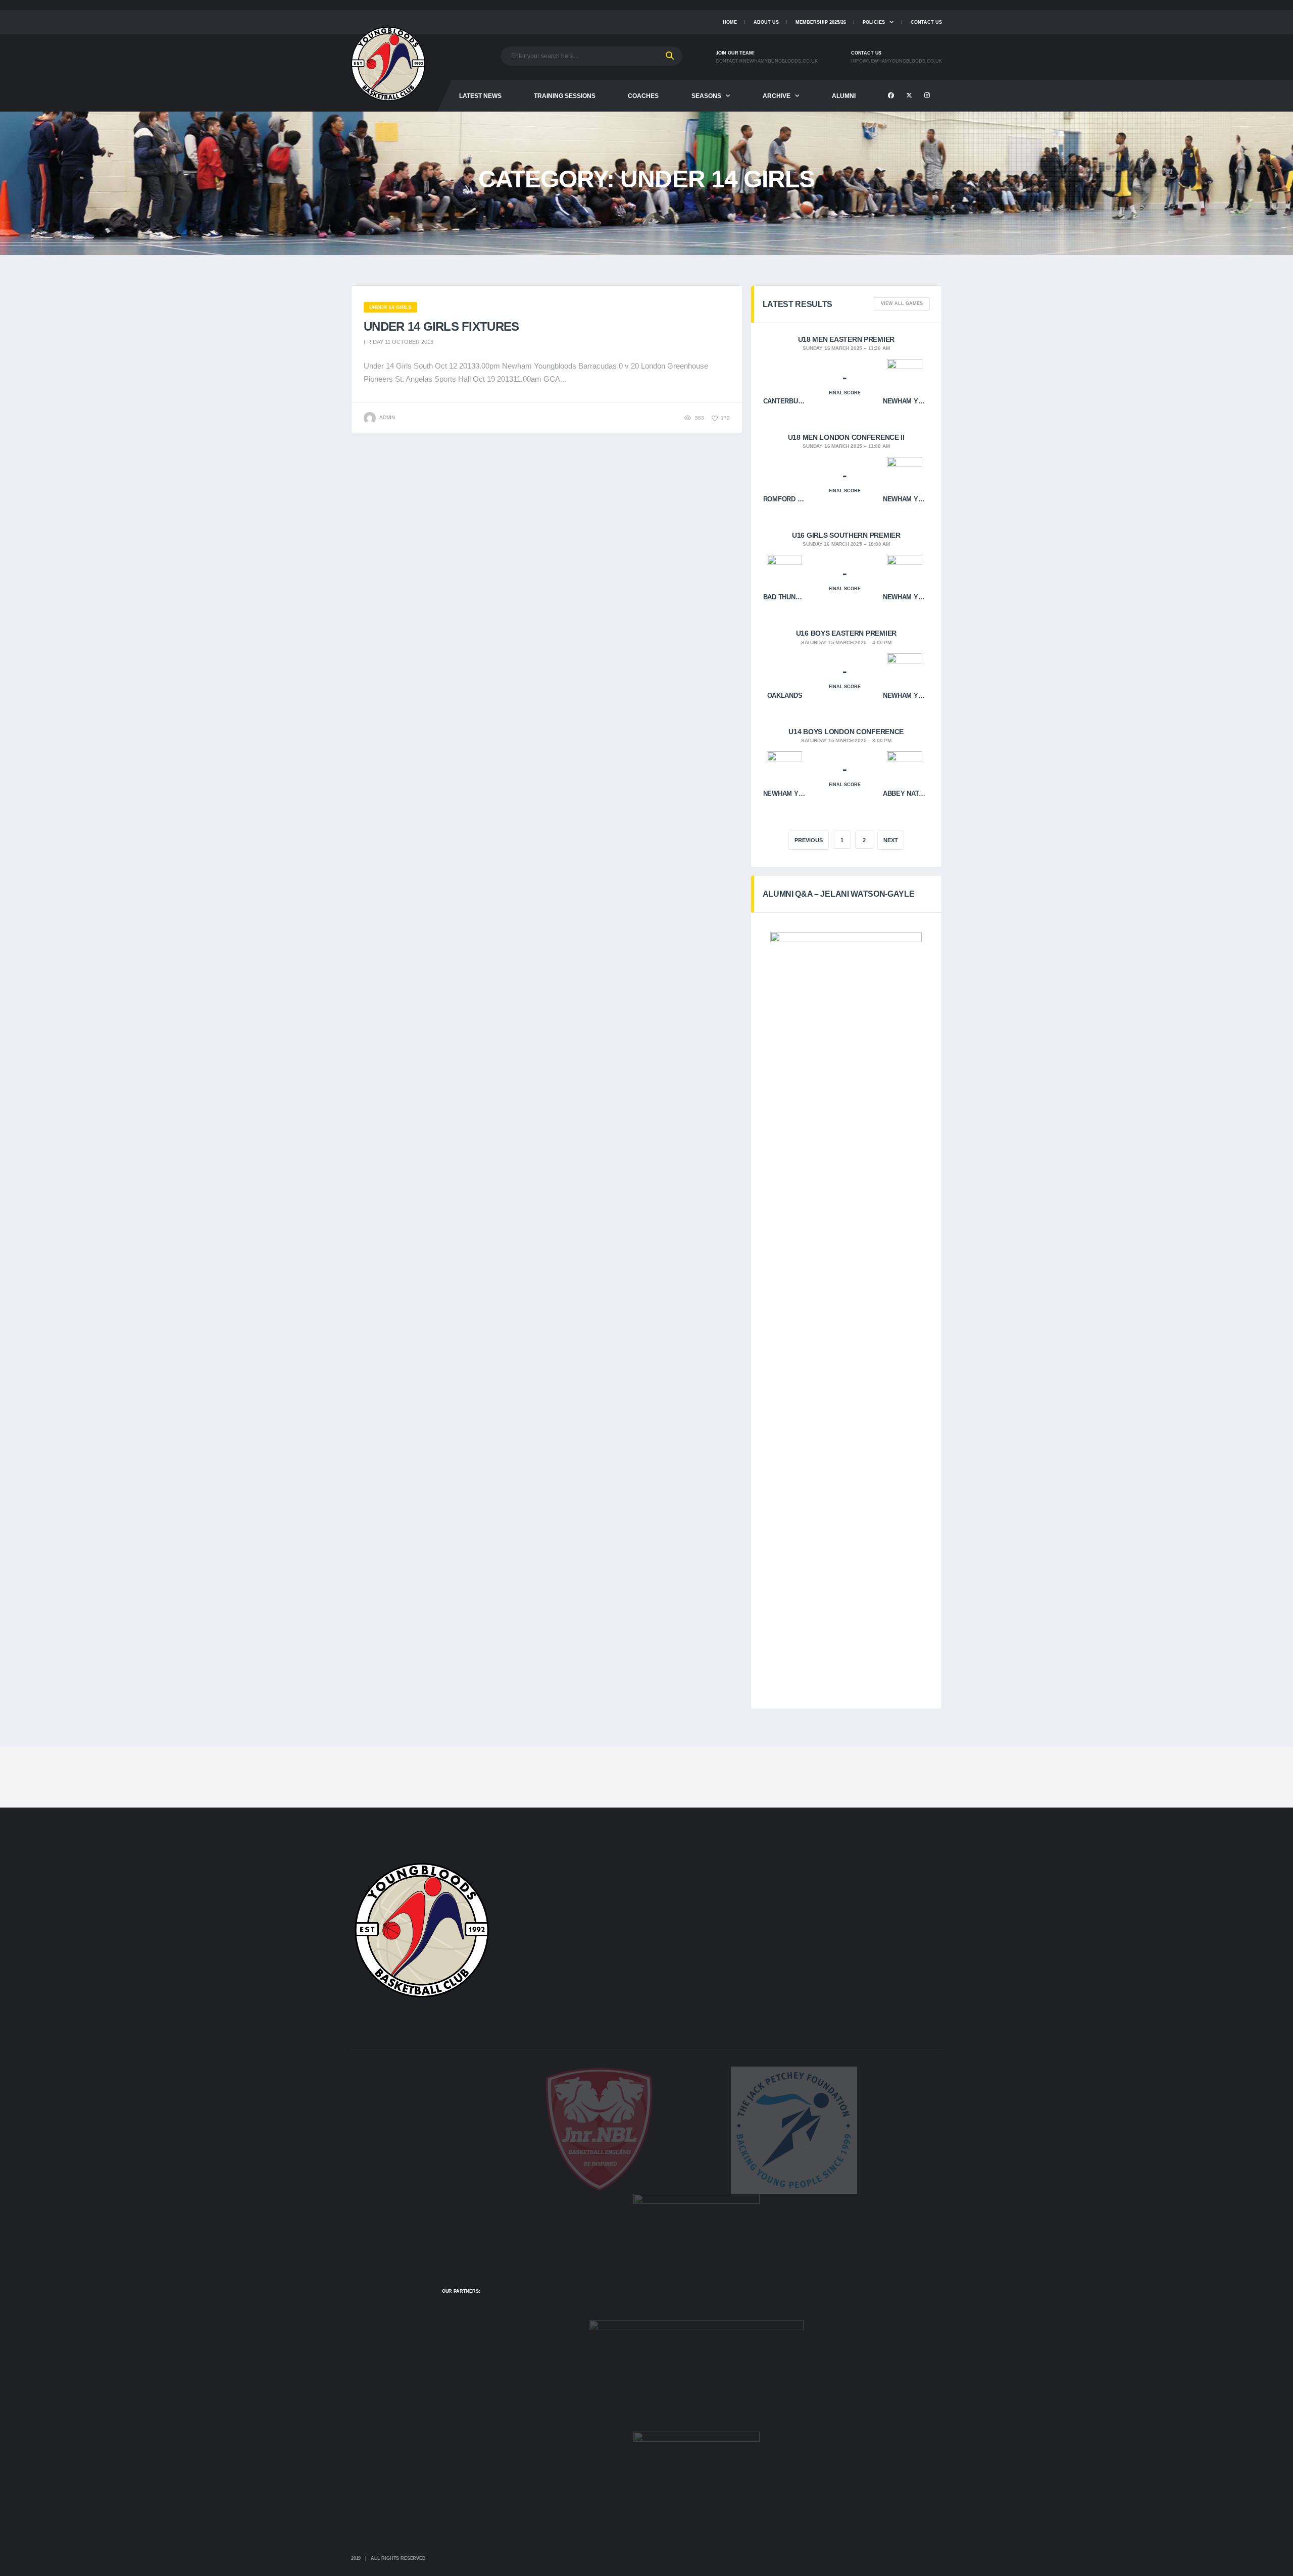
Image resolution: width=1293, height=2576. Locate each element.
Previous (809, 840)
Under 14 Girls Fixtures (441, 326)
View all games (902, 303)
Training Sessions (565, 96)
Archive (777, 96)
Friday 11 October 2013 (399, 342)
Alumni (844, 96)
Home (730, 22)
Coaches (643, 96)
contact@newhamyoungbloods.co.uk (767, 61)
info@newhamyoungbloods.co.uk (897, 61)
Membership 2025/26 (821, 22)
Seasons (706, 96)
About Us (766, 22)
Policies (874, 22)
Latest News (480, 96)
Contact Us (926, 22)
